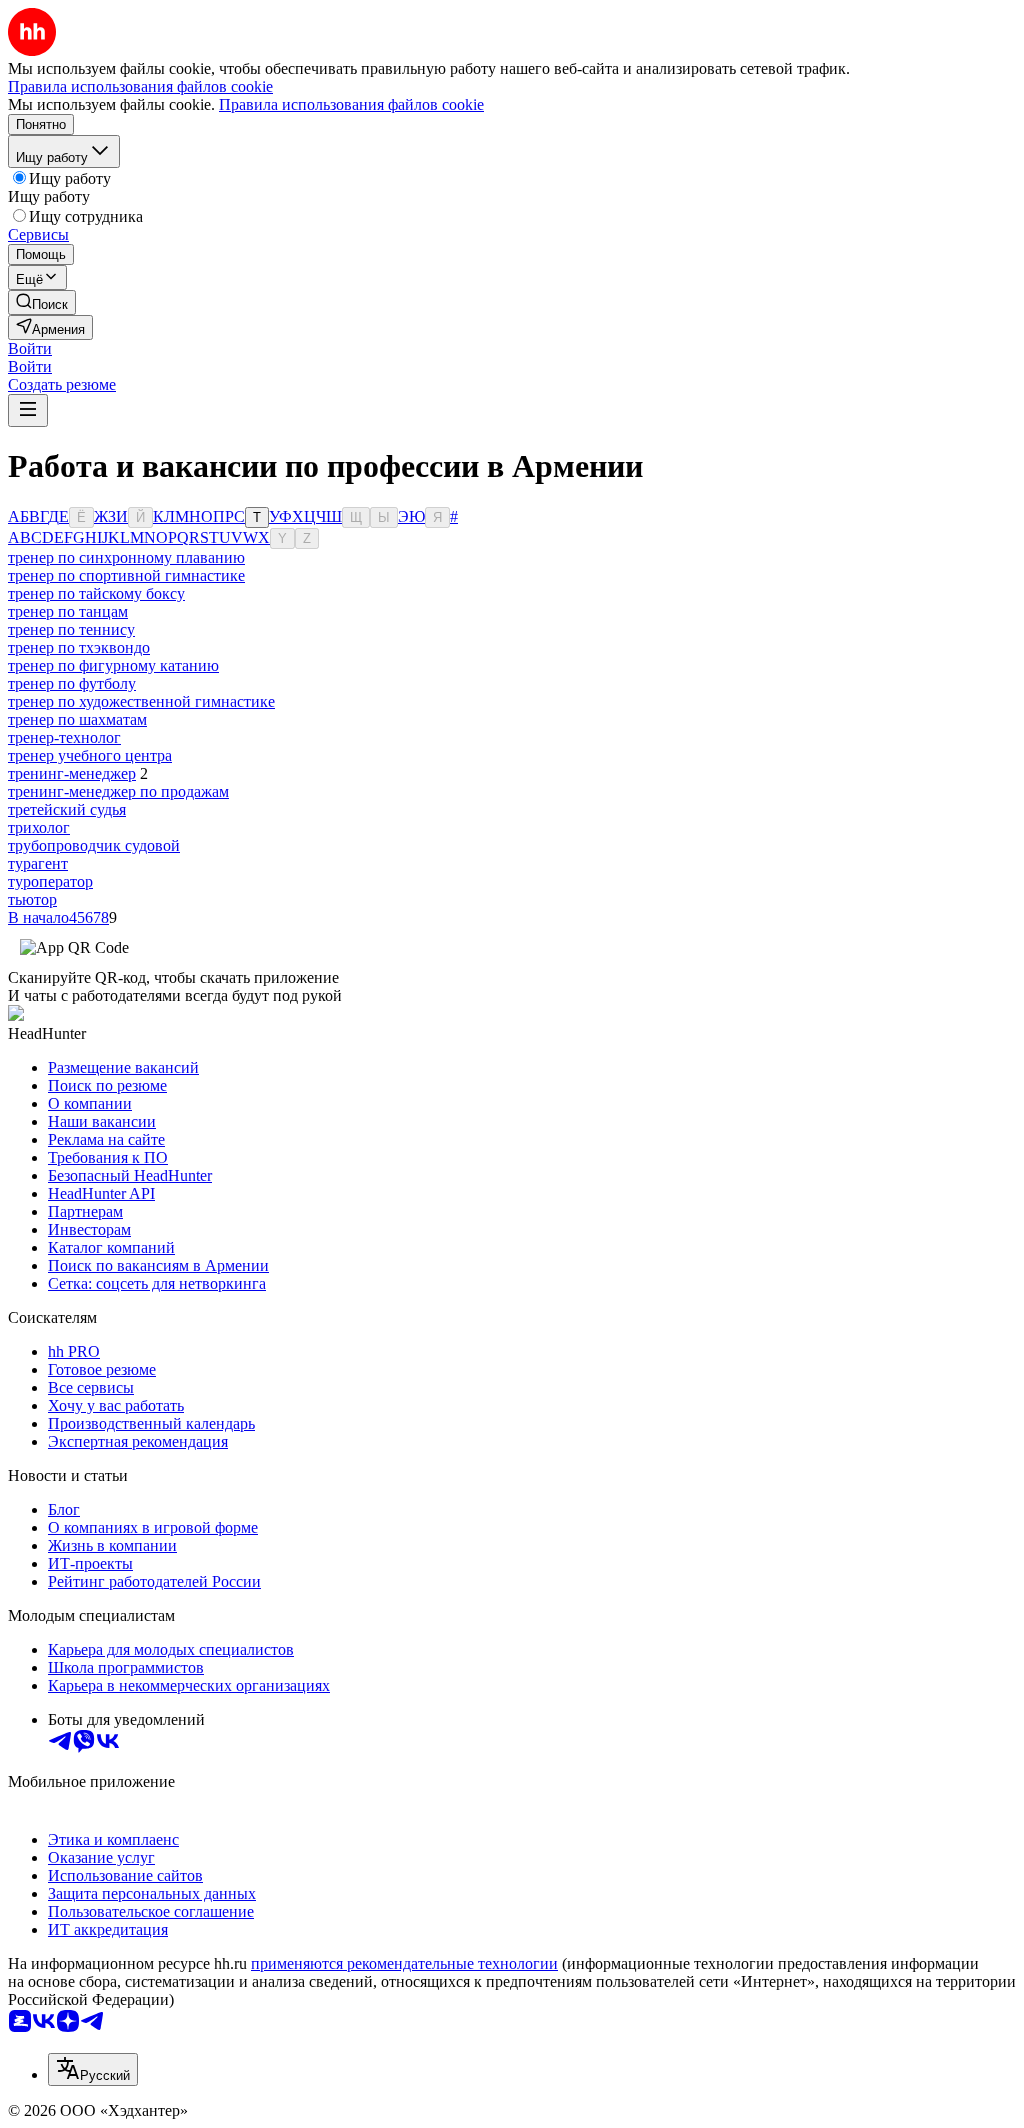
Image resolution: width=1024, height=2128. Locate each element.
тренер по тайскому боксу (96, 593)
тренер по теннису (71, 629)
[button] (30, 348)
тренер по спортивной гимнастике (126, 575)
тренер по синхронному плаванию (126, 557)
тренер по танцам (68, 611)
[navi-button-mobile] (28, 410)
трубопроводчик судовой (94, 845)
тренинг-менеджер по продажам (118, 791)
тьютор (32, 899)
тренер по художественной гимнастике (141, 701)
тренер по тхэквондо (79, 647)
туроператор (50, 881)
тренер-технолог (64, 737)
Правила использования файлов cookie (351, 104)
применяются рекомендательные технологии (404, 1963)
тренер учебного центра (90, 755)
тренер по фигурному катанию (113, 665)
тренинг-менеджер (72, 773)
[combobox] (93, 2069)
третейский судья (67, 809)
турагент (38, 863)
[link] (42, 302)
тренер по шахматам (77, 719)
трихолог (39, 827)
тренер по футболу (72, 683)
